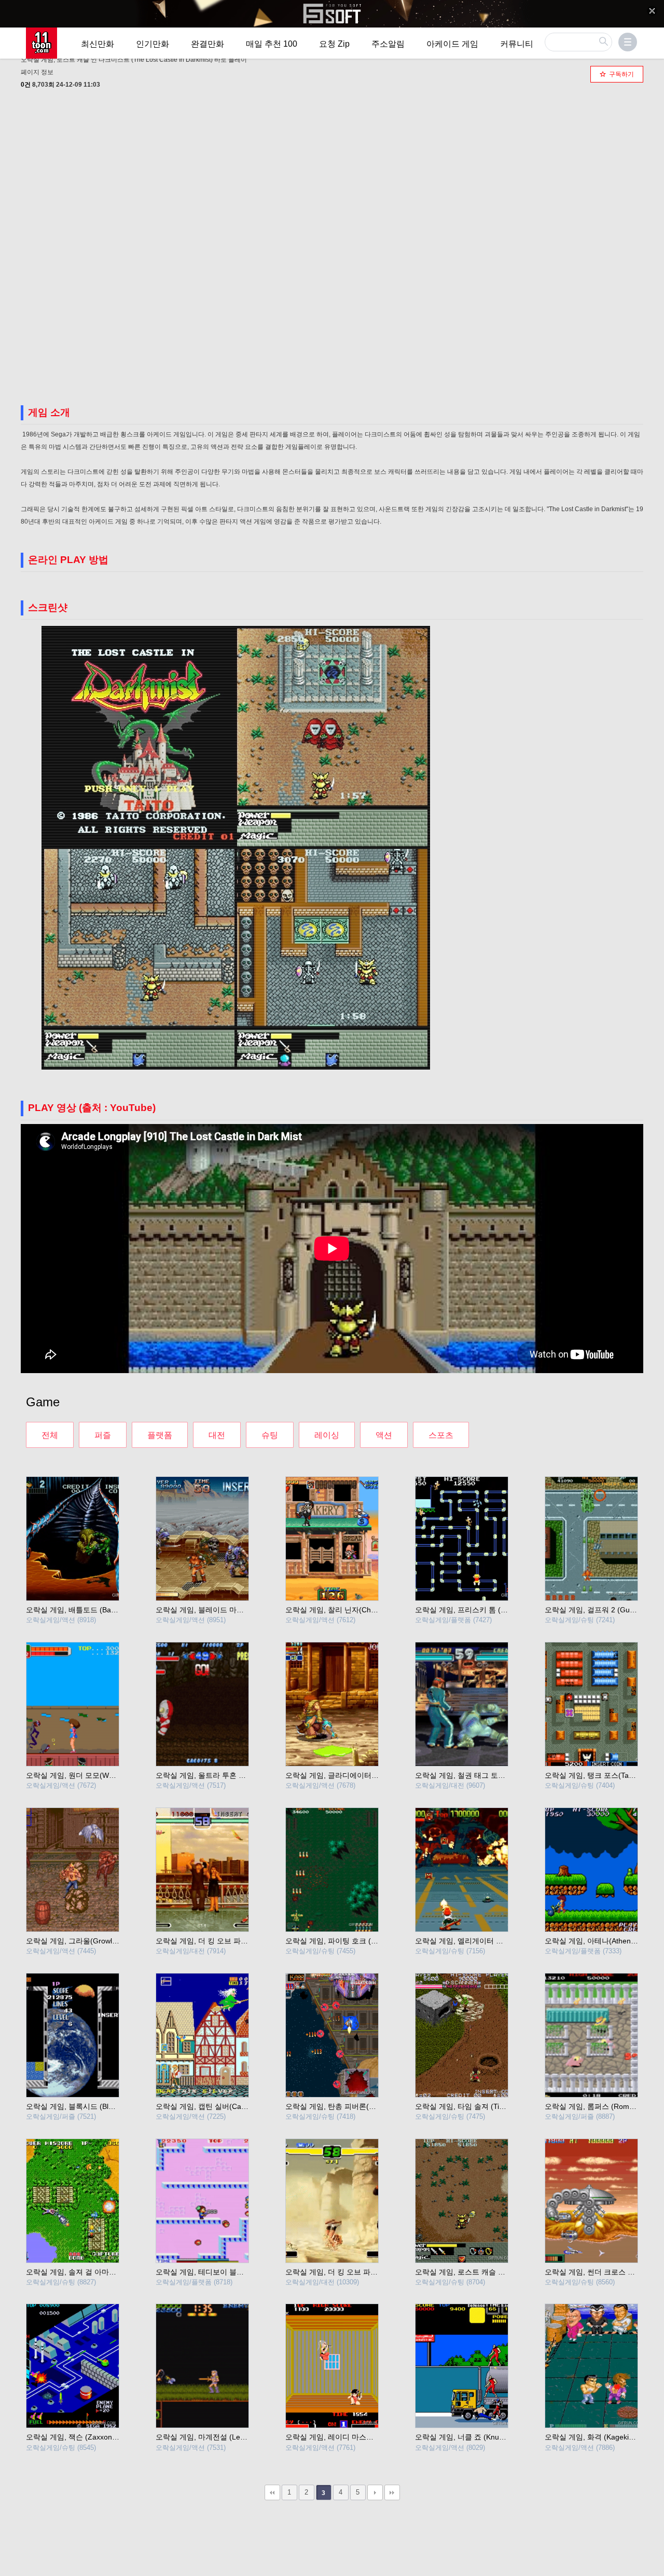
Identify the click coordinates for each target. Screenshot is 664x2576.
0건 (26, 85)
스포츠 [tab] (441, 1435)
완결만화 (208, 44)
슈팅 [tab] (270, 1435)
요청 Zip (334, 44)
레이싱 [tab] (327, 1435)
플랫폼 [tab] (160, 1435)
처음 (272, 2492)
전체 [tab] (50, 1435)
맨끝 (392, 2492)
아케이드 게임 (452, 44)
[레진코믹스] (41, 43)
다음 (375, 2492)
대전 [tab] (217, 1435)
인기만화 (153, 44)
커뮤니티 (517, 44)
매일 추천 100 (272, 44)
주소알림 (388, 44)
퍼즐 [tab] (103, 1435)
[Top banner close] (652, 11)
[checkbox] (617, 74)
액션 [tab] (384, 1435)
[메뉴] (628, 42)
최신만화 (98, 44)
